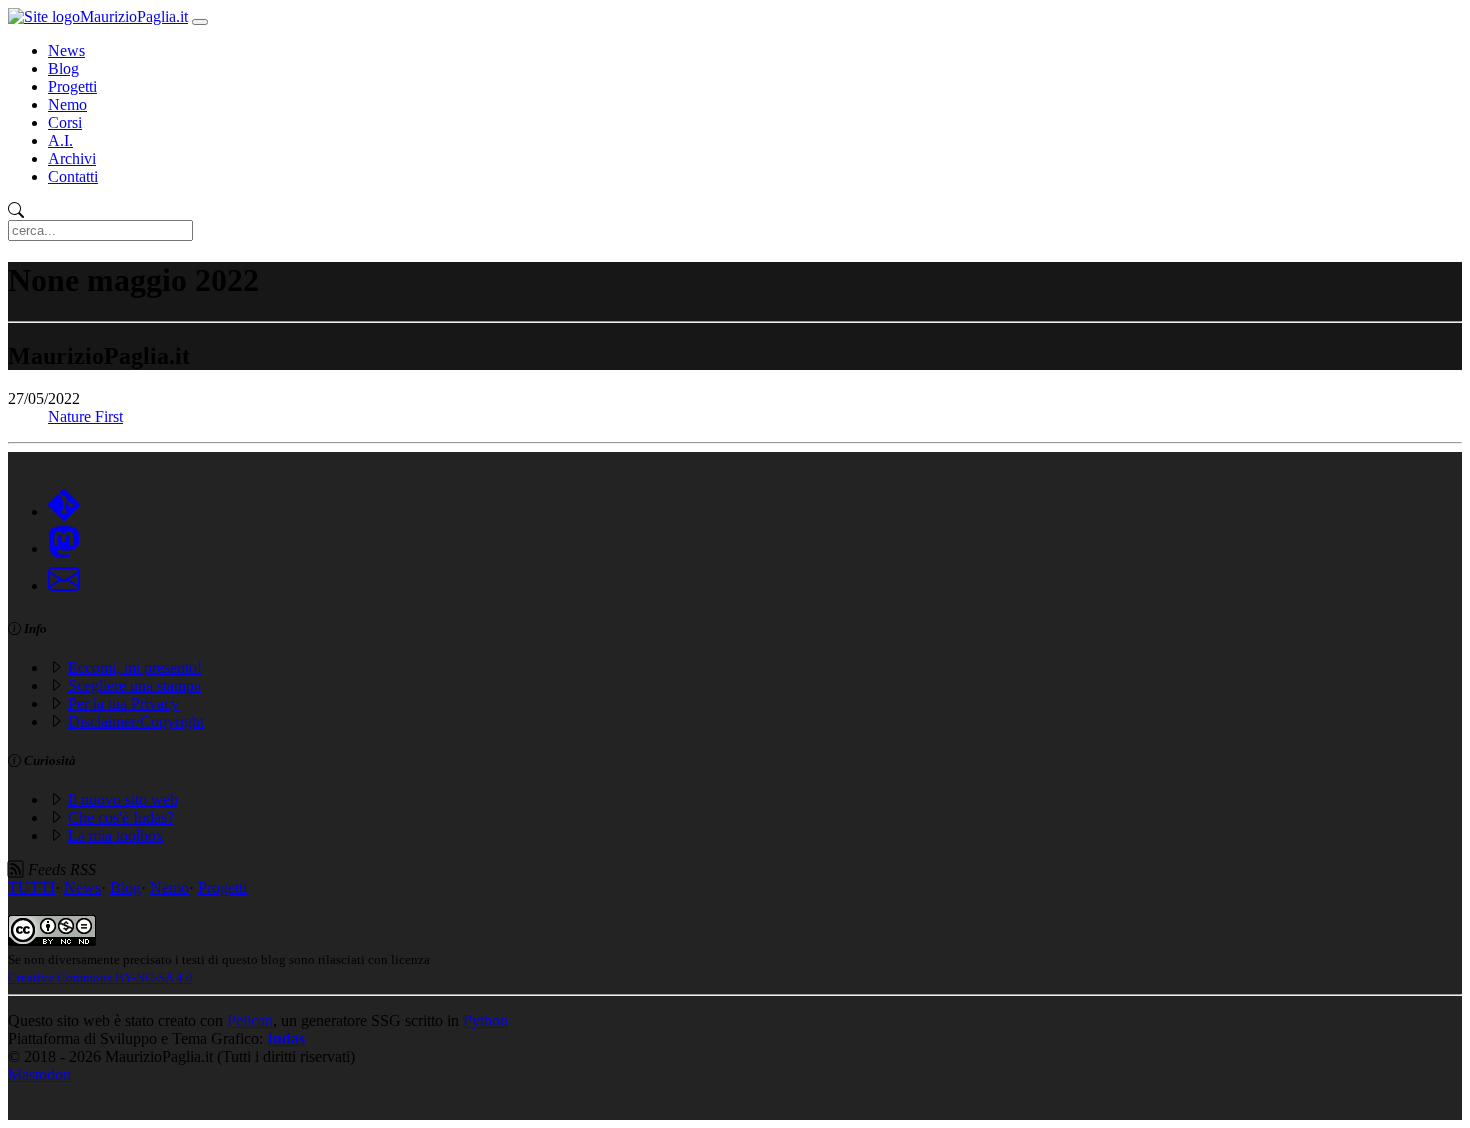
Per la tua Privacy (123, 703)
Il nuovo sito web (123, 799)
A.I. (60, 140)
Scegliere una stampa (134, 685)
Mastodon (39, 1074)
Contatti (73, 176)
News (66, 50)
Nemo (67, 104)
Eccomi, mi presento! (135, 667)
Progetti (72, 86)
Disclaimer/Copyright (136, 721)
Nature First (85, 416)
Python (485, 1020)
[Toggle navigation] (200, 22)
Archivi (72, 158)
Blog (63, 68)
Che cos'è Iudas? (121, 817)
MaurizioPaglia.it (134, 16)
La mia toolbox (116, 835)
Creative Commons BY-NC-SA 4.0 (100, 977)
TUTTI (31, 887)
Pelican (250, 1020)
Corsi (65, 122)
